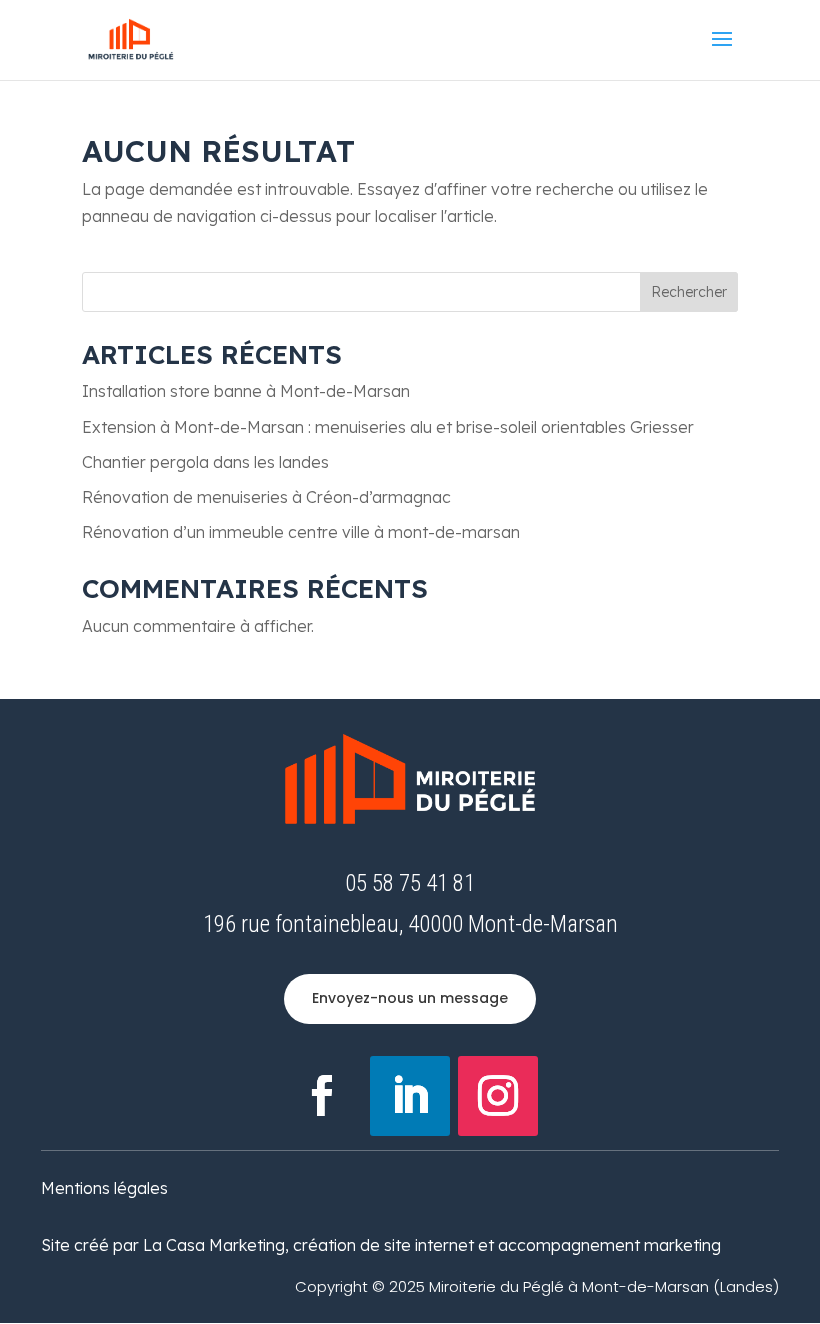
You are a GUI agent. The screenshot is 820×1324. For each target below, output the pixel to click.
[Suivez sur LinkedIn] (410, 1096)
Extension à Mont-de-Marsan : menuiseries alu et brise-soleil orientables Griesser (388, 427)
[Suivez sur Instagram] (498, 1096)
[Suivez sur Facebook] (322, 1096)
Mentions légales (104, 1188)
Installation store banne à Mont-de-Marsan (246, 391)
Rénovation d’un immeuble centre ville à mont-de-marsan (301, 532)
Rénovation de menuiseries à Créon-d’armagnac (266, 497)
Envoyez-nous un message (410, 998)
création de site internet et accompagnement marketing (507, 1245)
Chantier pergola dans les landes (205, 462)
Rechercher (689, 292)
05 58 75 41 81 (410, 883)
